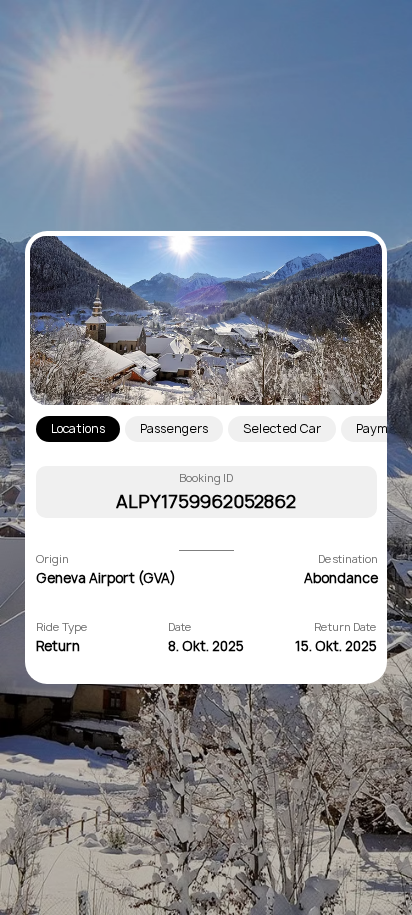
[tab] (78, 429)
